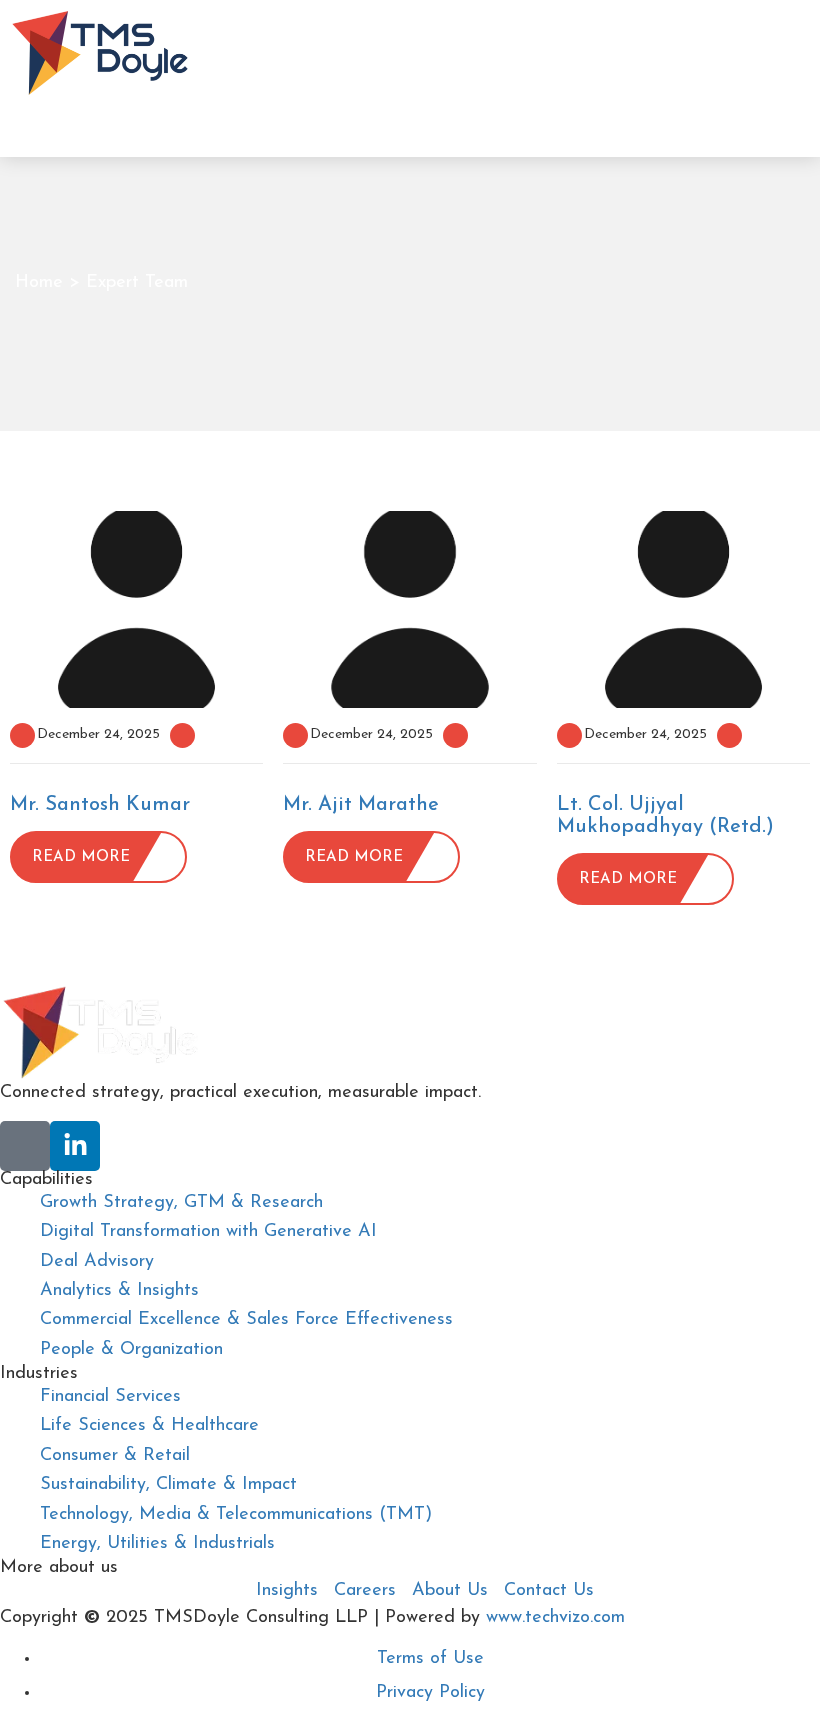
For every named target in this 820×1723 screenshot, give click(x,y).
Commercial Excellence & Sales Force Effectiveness (246, 1320)
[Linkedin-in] (75, 1146)
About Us (450, 1591)
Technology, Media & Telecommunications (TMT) (236, 1515)
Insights (287, 1591)
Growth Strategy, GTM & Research (181, 1203)
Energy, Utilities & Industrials (157, 1544)
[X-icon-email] (25, 1146)
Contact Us (549, 1591)
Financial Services (110, 1397)
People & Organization (131, 1350)
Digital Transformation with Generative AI (208, 1232)
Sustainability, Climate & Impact (168, 1485)
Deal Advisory (97, 1262)
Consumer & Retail (115, 1456)
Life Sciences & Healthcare (149, 1426)
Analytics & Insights (119, 1291)
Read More (81, 857)
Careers (365, 1591)
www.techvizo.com (555, 1618)
